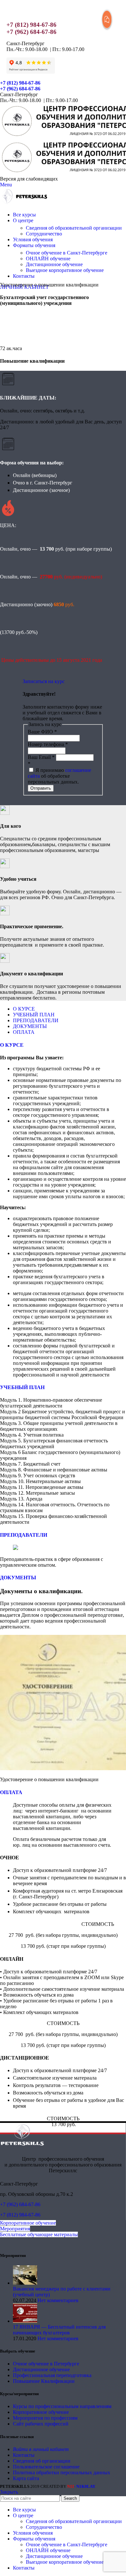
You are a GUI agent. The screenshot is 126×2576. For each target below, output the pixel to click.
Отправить (41, 788)
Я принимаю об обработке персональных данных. (59, 776)
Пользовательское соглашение (46, 2467)
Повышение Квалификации (44, 2381)
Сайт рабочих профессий (41, 2424)
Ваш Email (41, 757)
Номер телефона (48, 744)
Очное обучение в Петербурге (46, 2364)
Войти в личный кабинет (41, 2449)
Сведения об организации (42, 2461)
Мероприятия (15, 2229)
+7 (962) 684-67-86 (31, 32)
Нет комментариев (58, 2300)
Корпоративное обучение (28, 2223)
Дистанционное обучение (54, 264)
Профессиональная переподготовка (52, 2375)
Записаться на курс (44, 681)
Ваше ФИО (42, 732)
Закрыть (9, 2492)
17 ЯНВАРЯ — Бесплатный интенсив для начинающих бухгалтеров (59, 2330)
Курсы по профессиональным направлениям (62, 2406)
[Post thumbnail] (25, 2283)
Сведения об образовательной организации (74, 228)
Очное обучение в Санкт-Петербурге (67, 253)
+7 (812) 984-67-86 (31, 25)
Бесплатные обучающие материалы (39, 2234)
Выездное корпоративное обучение (65, 270)
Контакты (24, 2455)
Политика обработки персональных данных (62, 2472)
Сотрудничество (44, 234)
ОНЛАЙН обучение (48, 259)
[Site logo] (24, 204)
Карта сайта (26, 2478)
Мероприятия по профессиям (45, 2418)
